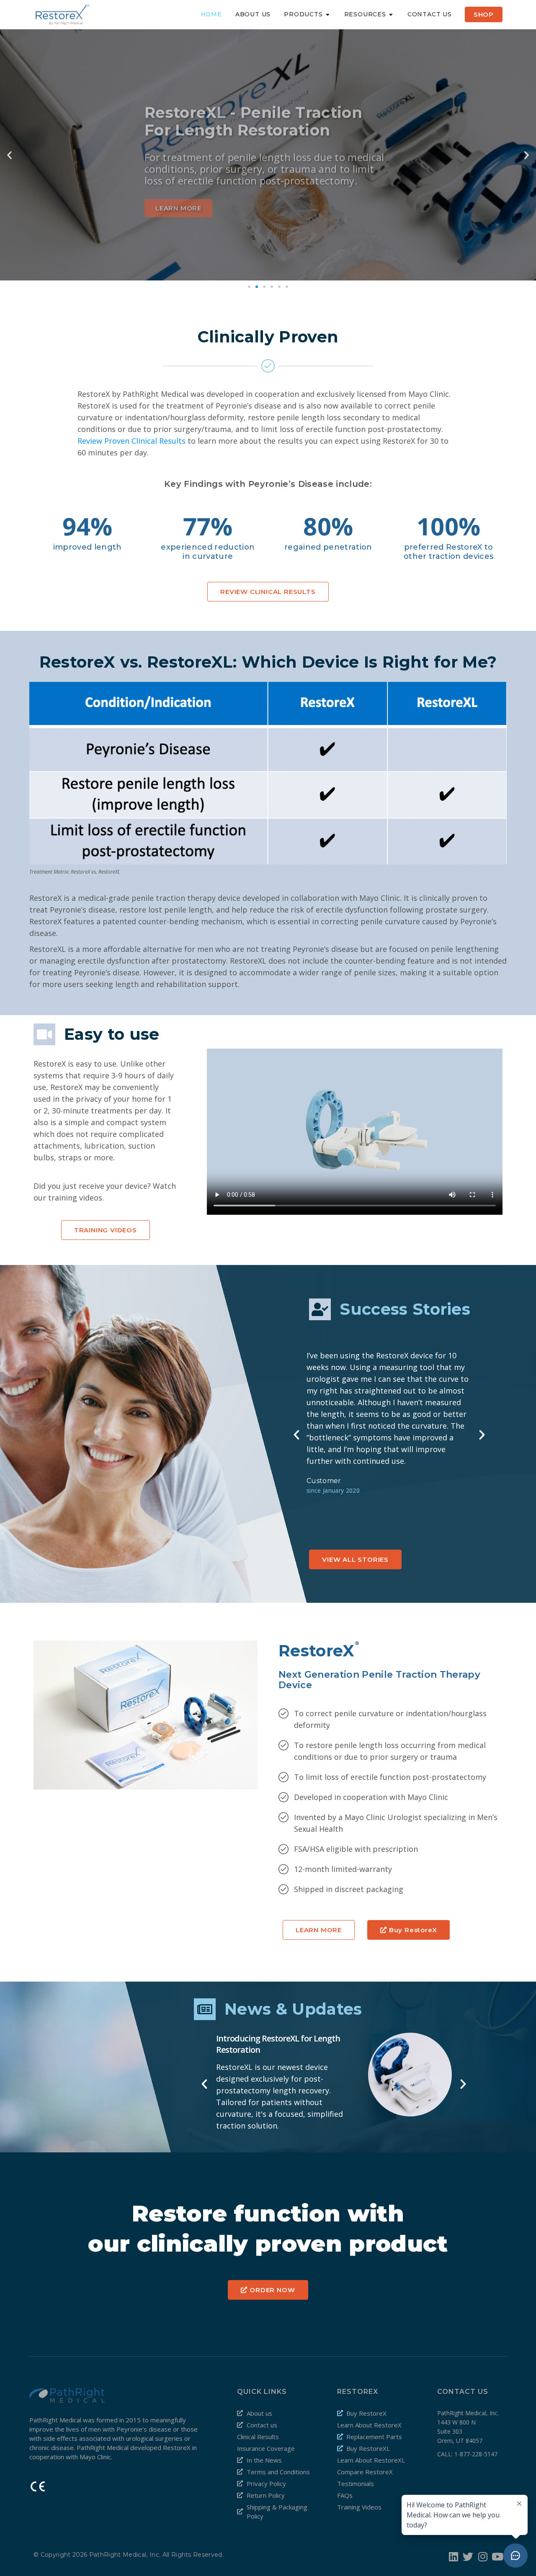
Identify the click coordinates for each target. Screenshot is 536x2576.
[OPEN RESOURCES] (391, 14)
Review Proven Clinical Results (131, 441)
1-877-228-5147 (476, 2454)
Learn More (178, 202)
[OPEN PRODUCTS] (328, 14)
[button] (249, 287)
